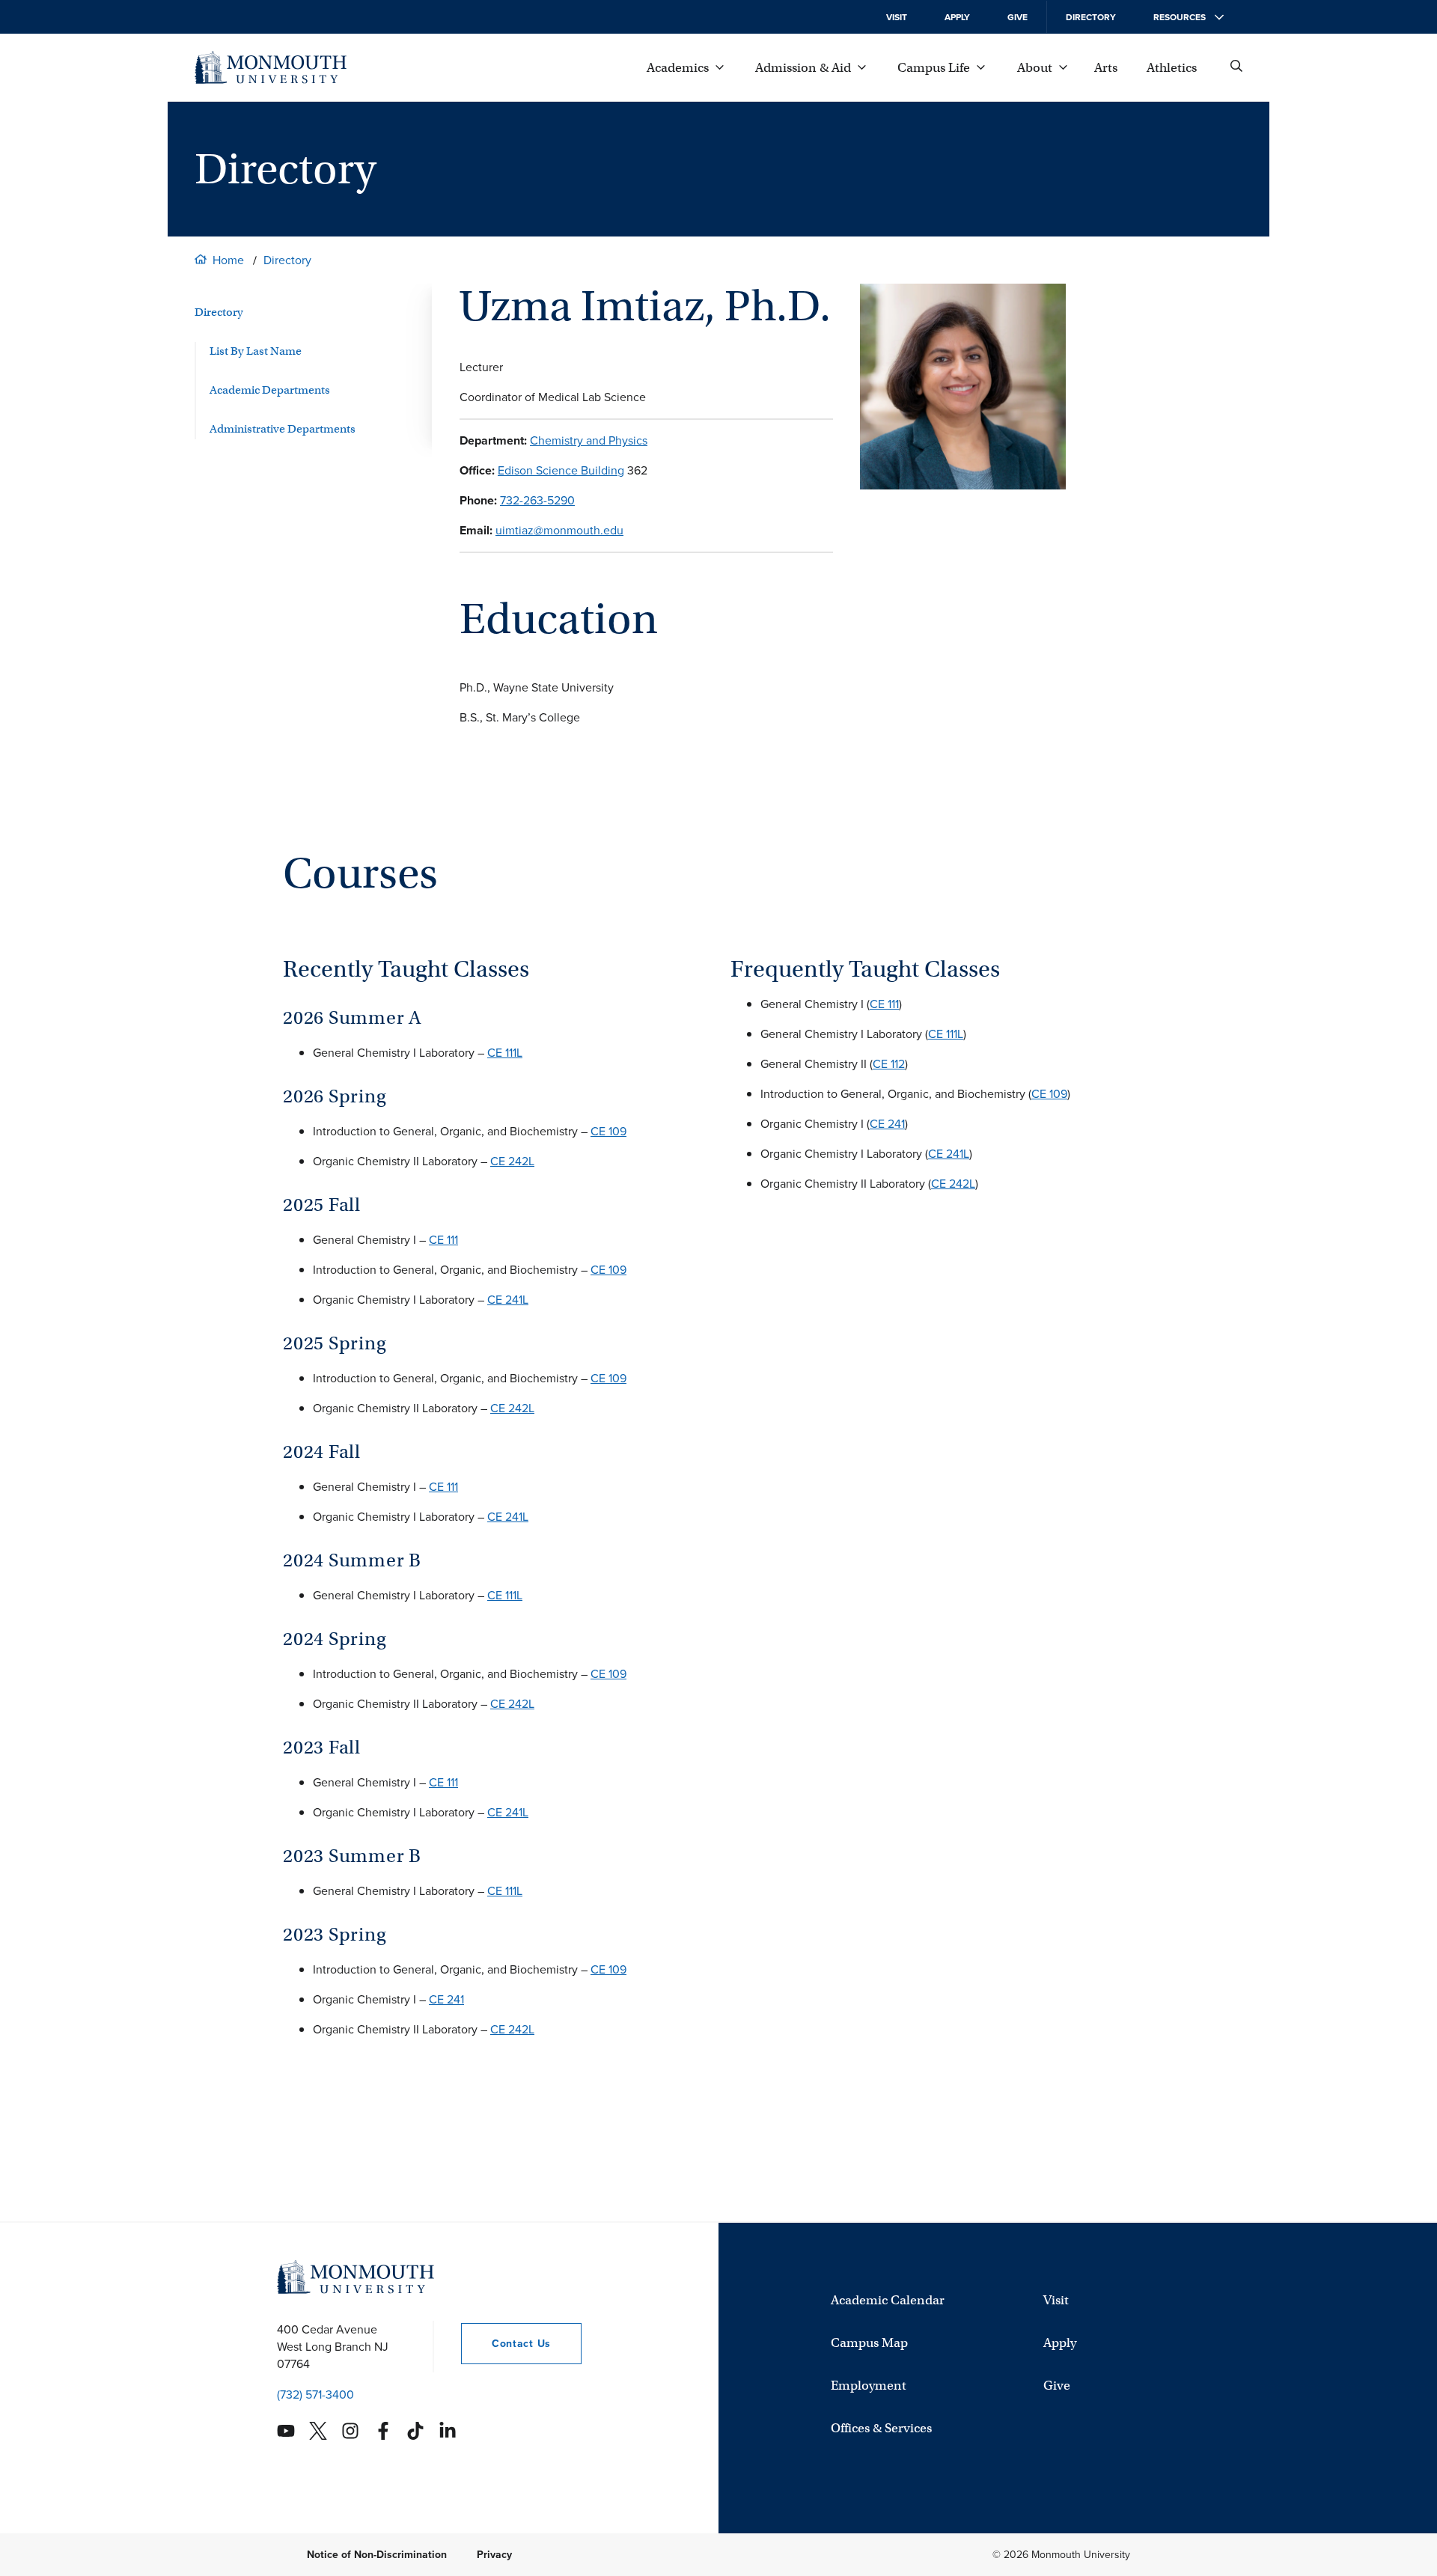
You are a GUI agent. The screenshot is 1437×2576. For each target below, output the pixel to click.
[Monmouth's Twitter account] (318, 2431)
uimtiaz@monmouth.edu (559, 530)
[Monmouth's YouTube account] (286, 2431)
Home (228, 260)
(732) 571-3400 (315, 2395)
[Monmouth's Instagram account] (350, 2431)
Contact (506, 2344)
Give (1018, 17)
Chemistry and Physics (589, 440)
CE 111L (505, 1053)
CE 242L (512, 1161)
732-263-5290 (537, 500)
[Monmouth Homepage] (271, 67)
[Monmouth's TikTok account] (415, 2431)
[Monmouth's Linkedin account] (448, 2431)
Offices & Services (881, 2428)
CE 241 (446, 1999)
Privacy (494, 2555)
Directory (1091, 17)
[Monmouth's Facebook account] (383, 2431)
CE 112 (889, 1064)
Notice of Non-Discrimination (377, 2555)
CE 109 (608, 1131)
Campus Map (869, 2343)
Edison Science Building (561, 470)
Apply (957, 17)
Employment (869, 2386)
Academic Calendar (888, 2300)
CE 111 (443, 1240)
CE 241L (508, 1300)
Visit (897, 17)
